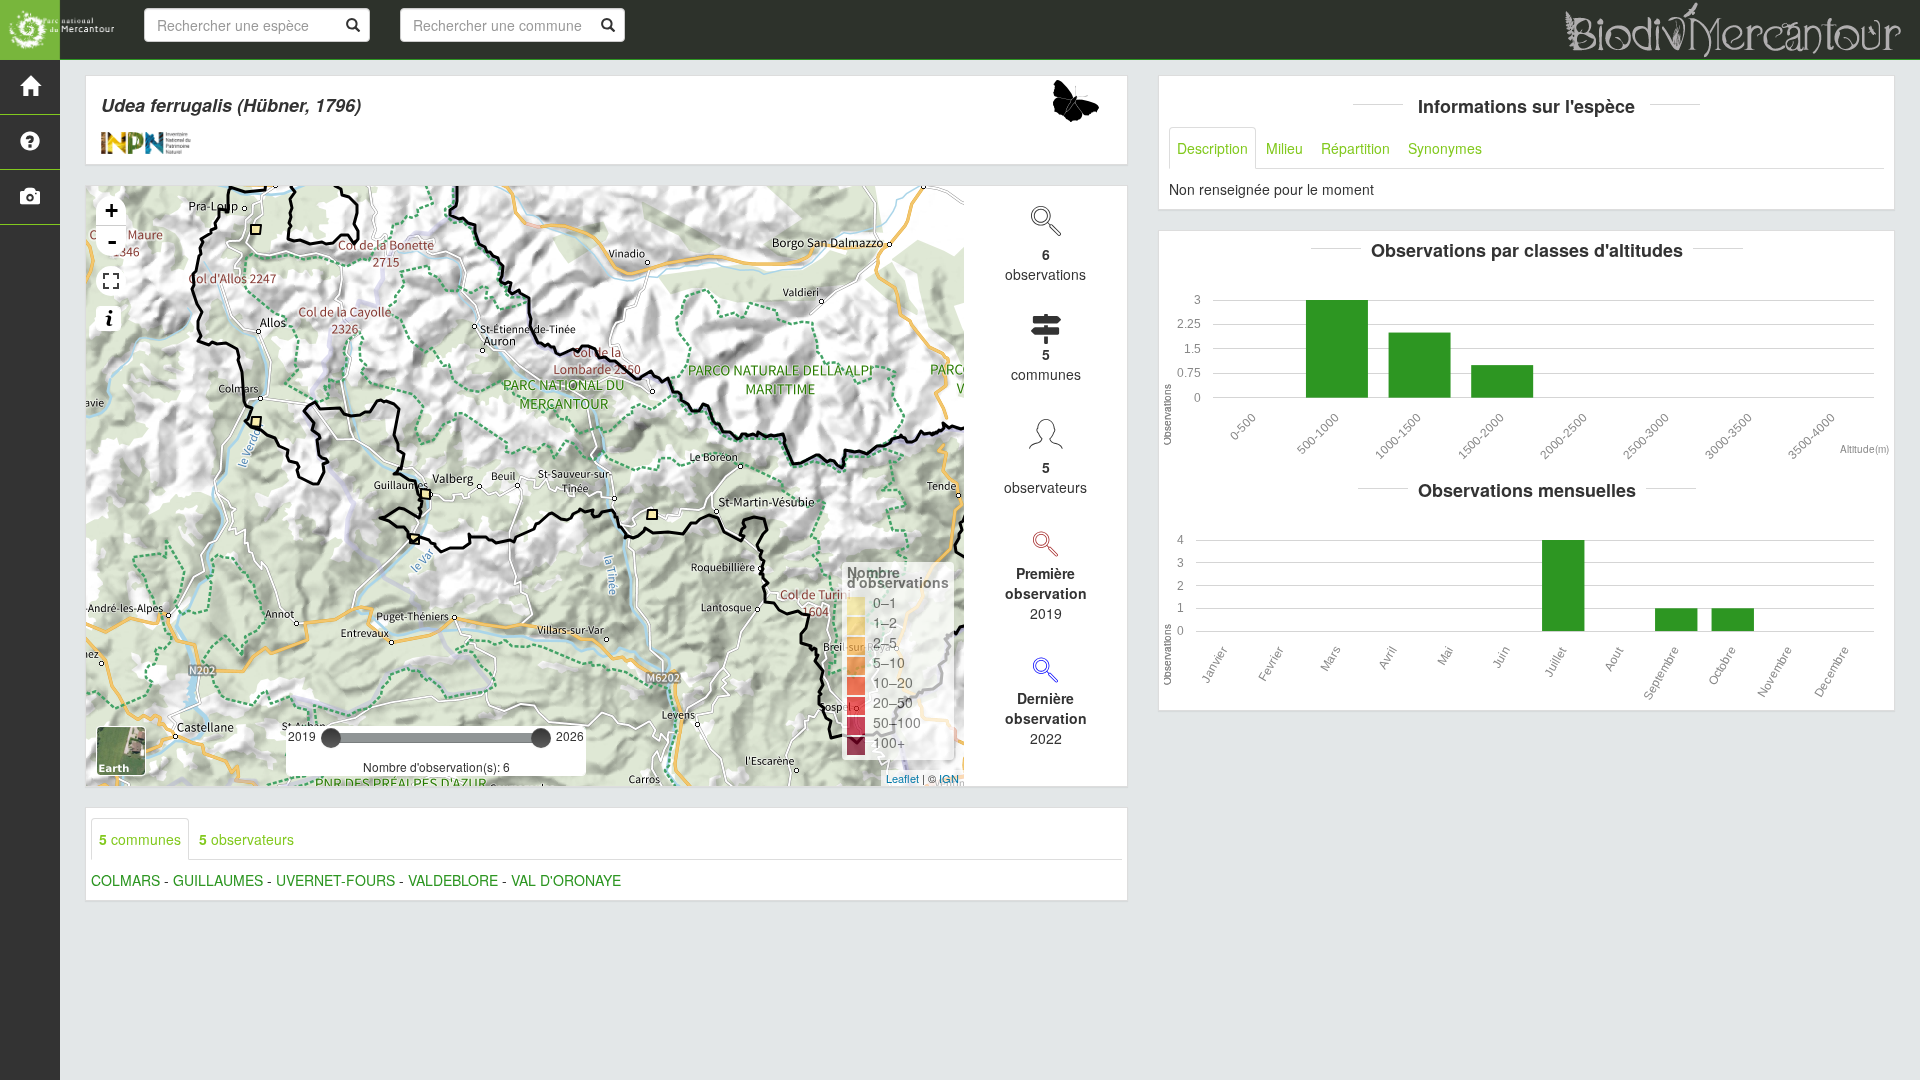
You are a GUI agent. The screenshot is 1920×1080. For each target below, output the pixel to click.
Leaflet (902, 778)
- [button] (112, 241)
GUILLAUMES (218, 880)
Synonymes (1445, 148)
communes (140, 839)
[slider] (331, 738)
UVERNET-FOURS (335, 880)
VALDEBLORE (453, 880)
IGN (949, 778)
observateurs (246, 839)
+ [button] (111, 210)
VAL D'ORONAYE (566, 880)
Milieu (1284, 148)
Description (1212, 148)
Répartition (1355, 148)
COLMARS (125, 880)
